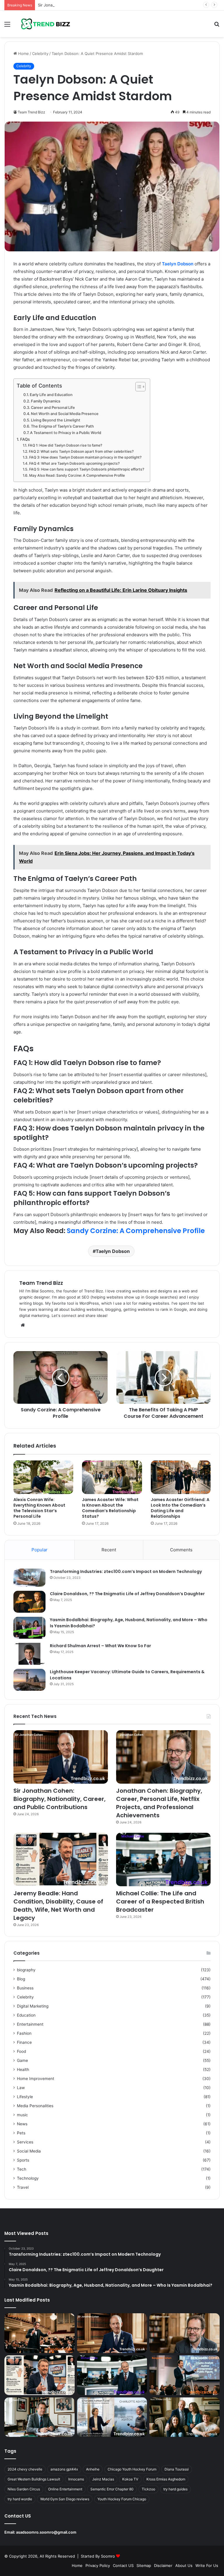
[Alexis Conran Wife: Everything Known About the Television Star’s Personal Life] (43, 1477)
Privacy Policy (98, 2565)
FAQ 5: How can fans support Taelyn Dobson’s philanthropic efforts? (86, 469)
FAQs (25, 439)
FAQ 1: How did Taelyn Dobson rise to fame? (65, 445)
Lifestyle (25, 2097)
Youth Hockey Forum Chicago (122, 2499)
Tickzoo (148, 2489)
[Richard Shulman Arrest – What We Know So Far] (29, 1654)
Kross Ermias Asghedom (166, 2479)
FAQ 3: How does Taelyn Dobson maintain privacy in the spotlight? (85, 457)
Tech (22, 2169)
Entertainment (30, 2024)
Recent (109, 1550)
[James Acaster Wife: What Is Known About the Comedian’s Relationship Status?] (112, 1477)
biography (26, 1970)
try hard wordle (20, 2499)
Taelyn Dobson (178, 264)
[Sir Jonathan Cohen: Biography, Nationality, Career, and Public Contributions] (61, 1757)
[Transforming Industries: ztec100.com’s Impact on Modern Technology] (29, 1578)
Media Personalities (35, 2106)
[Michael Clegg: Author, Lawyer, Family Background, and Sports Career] (40, 2417)
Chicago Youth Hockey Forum (132, 2469)
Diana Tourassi (177, 2469)
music (22, 2115)
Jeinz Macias (103, 2479)
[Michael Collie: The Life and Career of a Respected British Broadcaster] (163, 1860)
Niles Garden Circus (24, 2489)
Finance (24, 2042)
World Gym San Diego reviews (65, 2499)
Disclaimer (163, 2565)
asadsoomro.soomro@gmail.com (46, 2532)
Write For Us (207, 2565)
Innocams (76, 2479)
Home (23, 53)
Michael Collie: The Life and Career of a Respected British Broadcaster (160, 1901)
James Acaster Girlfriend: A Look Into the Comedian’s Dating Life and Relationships (180, 1508)
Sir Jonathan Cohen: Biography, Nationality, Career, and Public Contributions (107, 5)
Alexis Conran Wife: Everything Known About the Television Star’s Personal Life (39, 1508)
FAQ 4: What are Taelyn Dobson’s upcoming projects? (74, 463)
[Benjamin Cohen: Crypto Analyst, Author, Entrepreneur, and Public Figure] (184, 2375)
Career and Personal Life (53, 408)
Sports (23, 2160)
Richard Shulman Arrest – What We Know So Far (100, 1646)
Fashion (24, 2033)
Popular (40, 1550)
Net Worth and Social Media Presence (65, 414)
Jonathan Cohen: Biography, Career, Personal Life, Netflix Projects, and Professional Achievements (159, 1803)
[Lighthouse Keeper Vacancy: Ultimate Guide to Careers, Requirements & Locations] (29, 1680)
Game (22, 2060)
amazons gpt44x (64, 2469)
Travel (23, 2187)
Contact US (123, 2565)
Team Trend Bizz (41, 1283)
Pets (21, 2133)
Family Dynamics (46, 401)
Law (21, 2088)
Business (25, 1988)
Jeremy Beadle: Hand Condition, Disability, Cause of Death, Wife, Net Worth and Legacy (58, 1906)
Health (23, 2070)
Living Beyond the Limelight (56, 420)
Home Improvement (36, 2079)
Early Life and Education (51, 395)
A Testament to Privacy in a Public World (66, 433)
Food (21, 2051)
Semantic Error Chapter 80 (112, 2489)
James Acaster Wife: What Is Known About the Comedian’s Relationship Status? (110, 1508)
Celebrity (40, 53)
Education (26, 2015)
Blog (21, 1979)
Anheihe (93, 2469)
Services (25, 2142)
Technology (28, 2178)
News (22, 2124)
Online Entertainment (65, 2489)
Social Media (29, 2151)
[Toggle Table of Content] (138, 387)
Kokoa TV (130, 2479)
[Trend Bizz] (45, 24)
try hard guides (175, 2489)
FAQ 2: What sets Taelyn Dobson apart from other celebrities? (81, 451)
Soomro (108, 2556)
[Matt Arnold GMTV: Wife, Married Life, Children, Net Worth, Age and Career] (184, 2417)
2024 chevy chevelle (25, 2469)
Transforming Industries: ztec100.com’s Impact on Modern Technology (126, 1571)
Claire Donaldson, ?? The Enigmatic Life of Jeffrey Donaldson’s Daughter (127, 1594)
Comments (181, 1550)
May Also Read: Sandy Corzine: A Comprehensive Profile (77, 475)
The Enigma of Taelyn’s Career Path (62, 426)
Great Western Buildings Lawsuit (34, 2479)
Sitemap (144, 2565)
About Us (184, 2565)
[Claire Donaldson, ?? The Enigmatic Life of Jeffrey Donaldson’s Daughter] (29, 1602)
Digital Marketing (33, 2006)
